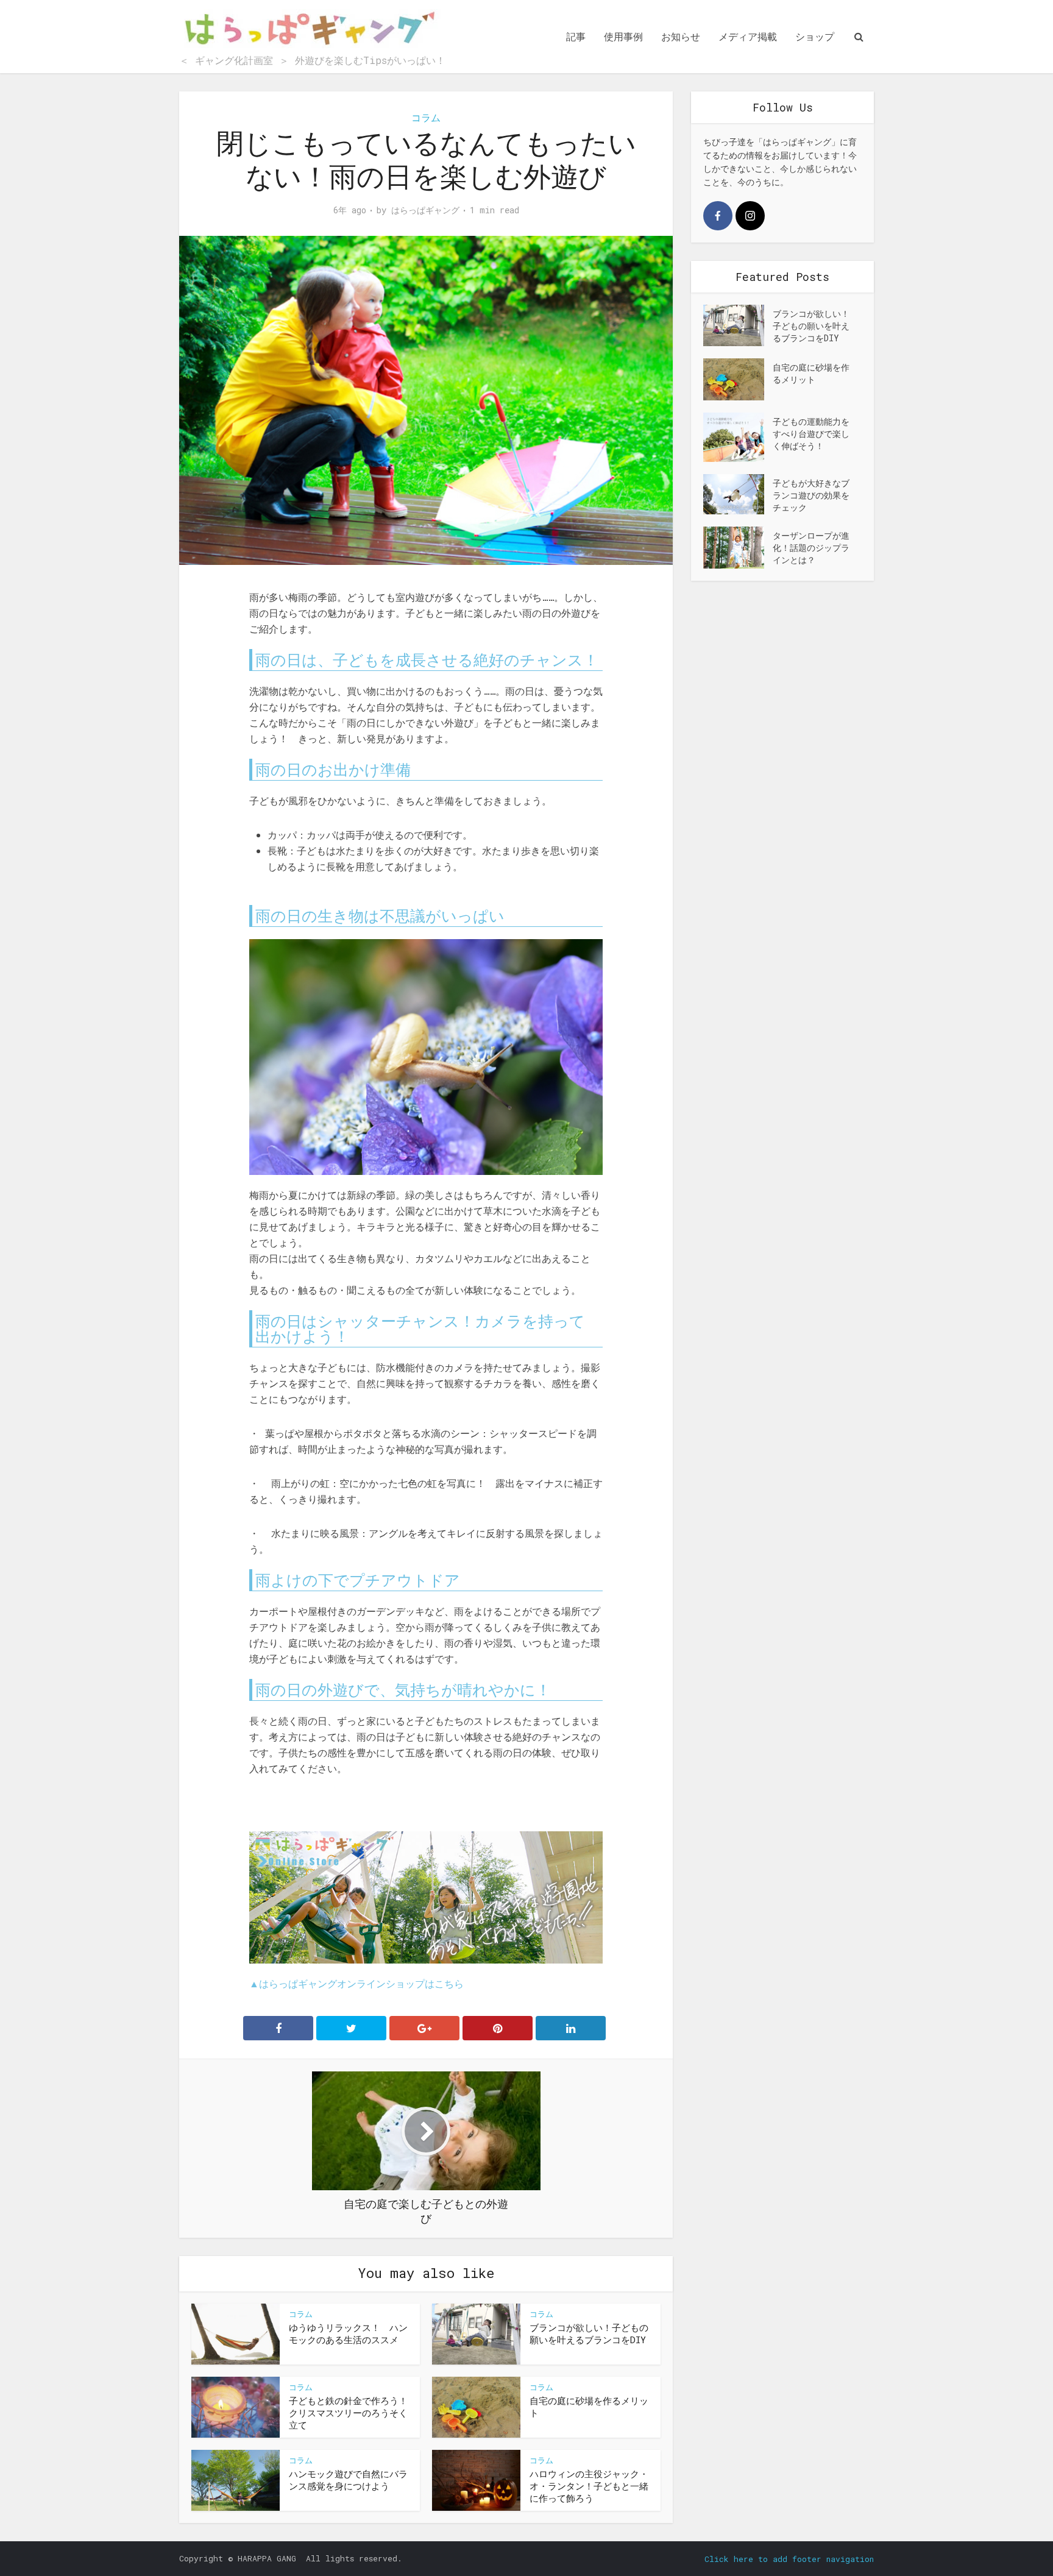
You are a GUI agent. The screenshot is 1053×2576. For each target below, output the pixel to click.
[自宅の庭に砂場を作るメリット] (738, 379)
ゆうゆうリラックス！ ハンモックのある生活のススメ (348, 2333)
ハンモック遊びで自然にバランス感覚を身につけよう (348, 2480)
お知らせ (681, 36)
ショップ (815, 36)
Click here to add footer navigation (789, 2559)
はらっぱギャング (425, 210)
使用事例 (623, 36)
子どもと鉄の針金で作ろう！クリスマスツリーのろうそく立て (348, 2413)
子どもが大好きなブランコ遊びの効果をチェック (811, 495)
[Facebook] (718, 216)
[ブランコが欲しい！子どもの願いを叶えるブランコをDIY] (738, 325)
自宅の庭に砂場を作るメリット (811, 373)
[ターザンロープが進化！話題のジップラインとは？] (738, 547)
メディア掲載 (748, 36)
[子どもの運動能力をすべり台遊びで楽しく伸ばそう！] (738, 437)
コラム (426, 117)
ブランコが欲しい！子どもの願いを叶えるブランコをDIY (589, 2333)
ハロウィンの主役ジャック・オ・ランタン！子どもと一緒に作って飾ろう (589, 2486)
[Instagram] (750, 216)
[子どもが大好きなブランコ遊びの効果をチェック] (738, 495)
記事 (576, 36)
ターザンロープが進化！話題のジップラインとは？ (811, 548)
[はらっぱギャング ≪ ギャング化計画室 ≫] (310, 30)
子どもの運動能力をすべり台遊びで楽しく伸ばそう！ (811, 434)
